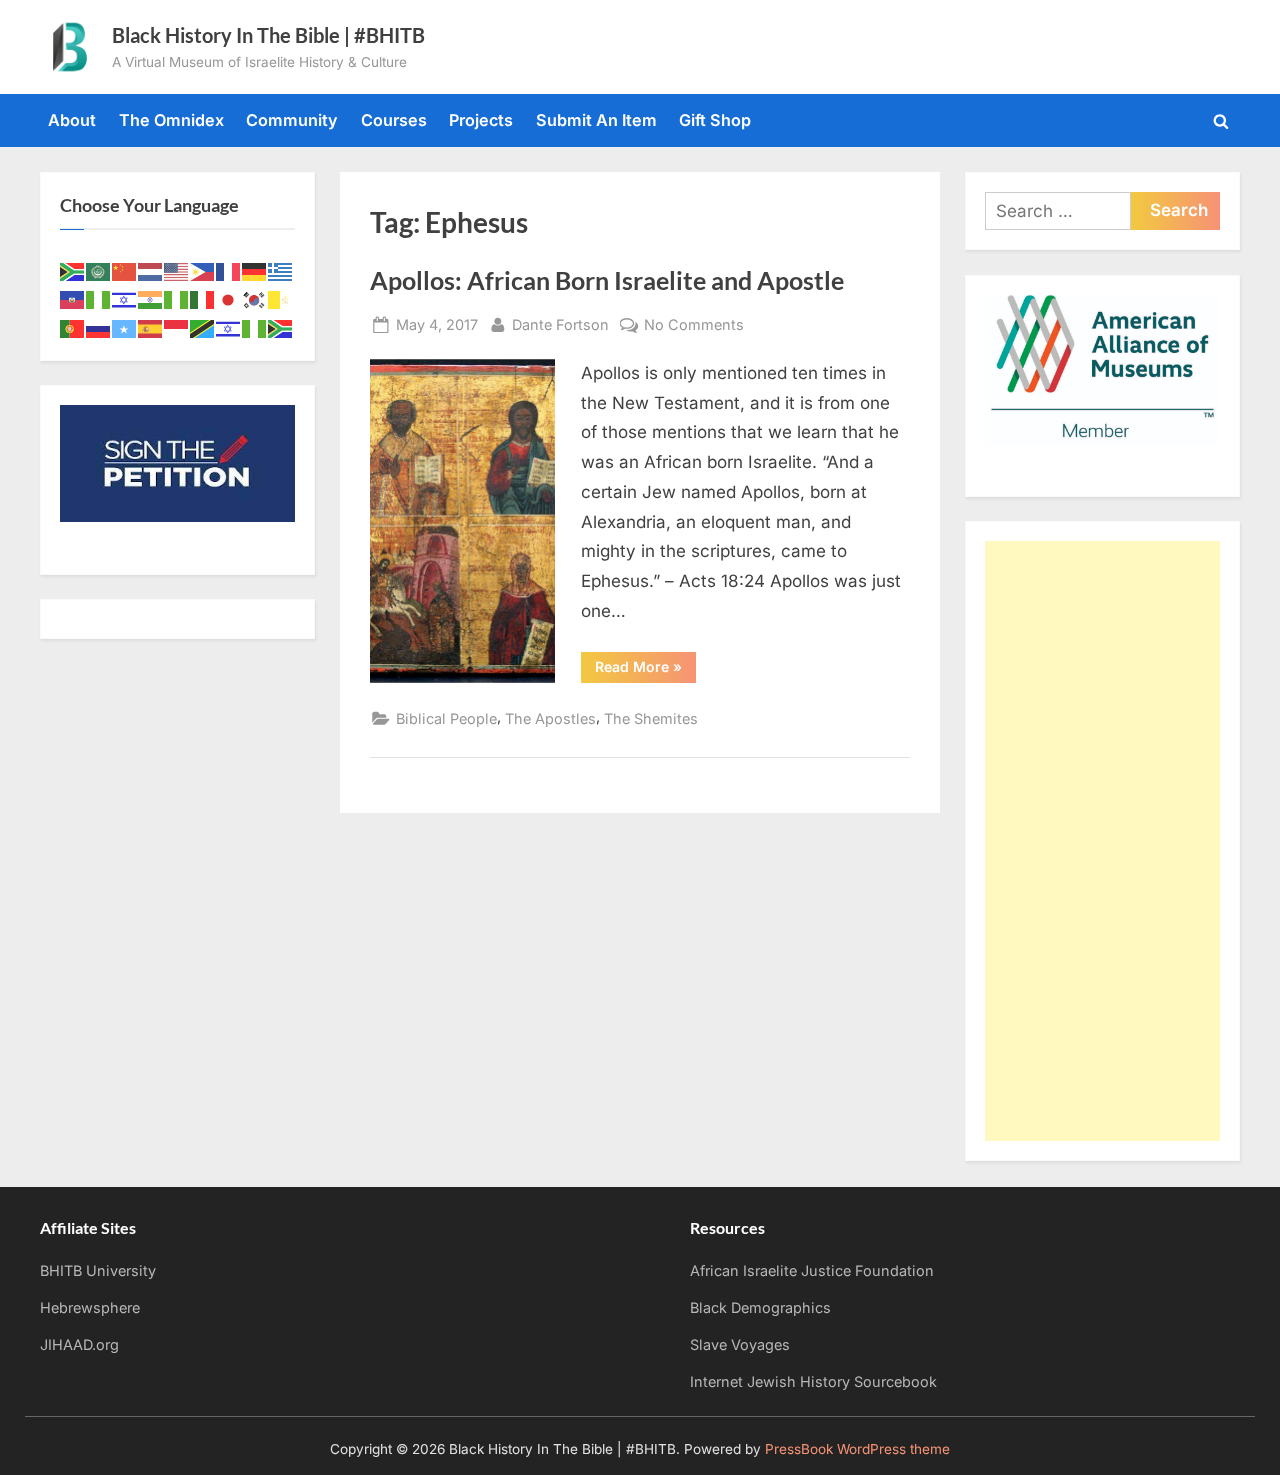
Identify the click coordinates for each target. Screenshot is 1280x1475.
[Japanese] (229, 299)
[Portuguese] (73, 327)
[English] (177, 270)
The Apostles (550, 718)
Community (292, 120)
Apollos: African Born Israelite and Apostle (607, 280)
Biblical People (446, 718)
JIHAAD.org (79, 1344)
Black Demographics (760, 1307)
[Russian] (99, 327)
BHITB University (98, 1270)
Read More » (645, 670)
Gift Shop (715, 120)
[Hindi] (151, 299)
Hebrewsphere (90, 1307)
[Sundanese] (177, 327)
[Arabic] (99, 270)
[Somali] (125, 327)
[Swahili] (203, 327)
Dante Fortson (560, 324)
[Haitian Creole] (73, 299)
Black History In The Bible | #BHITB (268, 35)
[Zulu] (281, 327)
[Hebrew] (125, 299)
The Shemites (651, 718)
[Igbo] (177, 299)
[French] (229, 270)
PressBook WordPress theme (857, 1449)
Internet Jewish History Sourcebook (813, 1381)
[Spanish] (151, 327)
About (72, 120)
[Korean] (255, 299)
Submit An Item (596, 120)
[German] (255, 270)
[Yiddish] (229, 327)
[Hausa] (99, 299)
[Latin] (281, 299)
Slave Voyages (740, 1344)
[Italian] (203, 299)
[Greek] (281, 270)
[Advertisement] (1102, 841)
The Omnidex (171, 120)
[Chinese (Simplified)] (125, 270)
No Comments (694, 326)
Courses (394, 120)
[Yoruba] (255, 327)
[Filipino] (203, 270)
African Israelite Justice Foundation (812, 1270)
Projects (481, 120)
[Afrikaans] (73, 270)
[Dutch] (151, 270)
